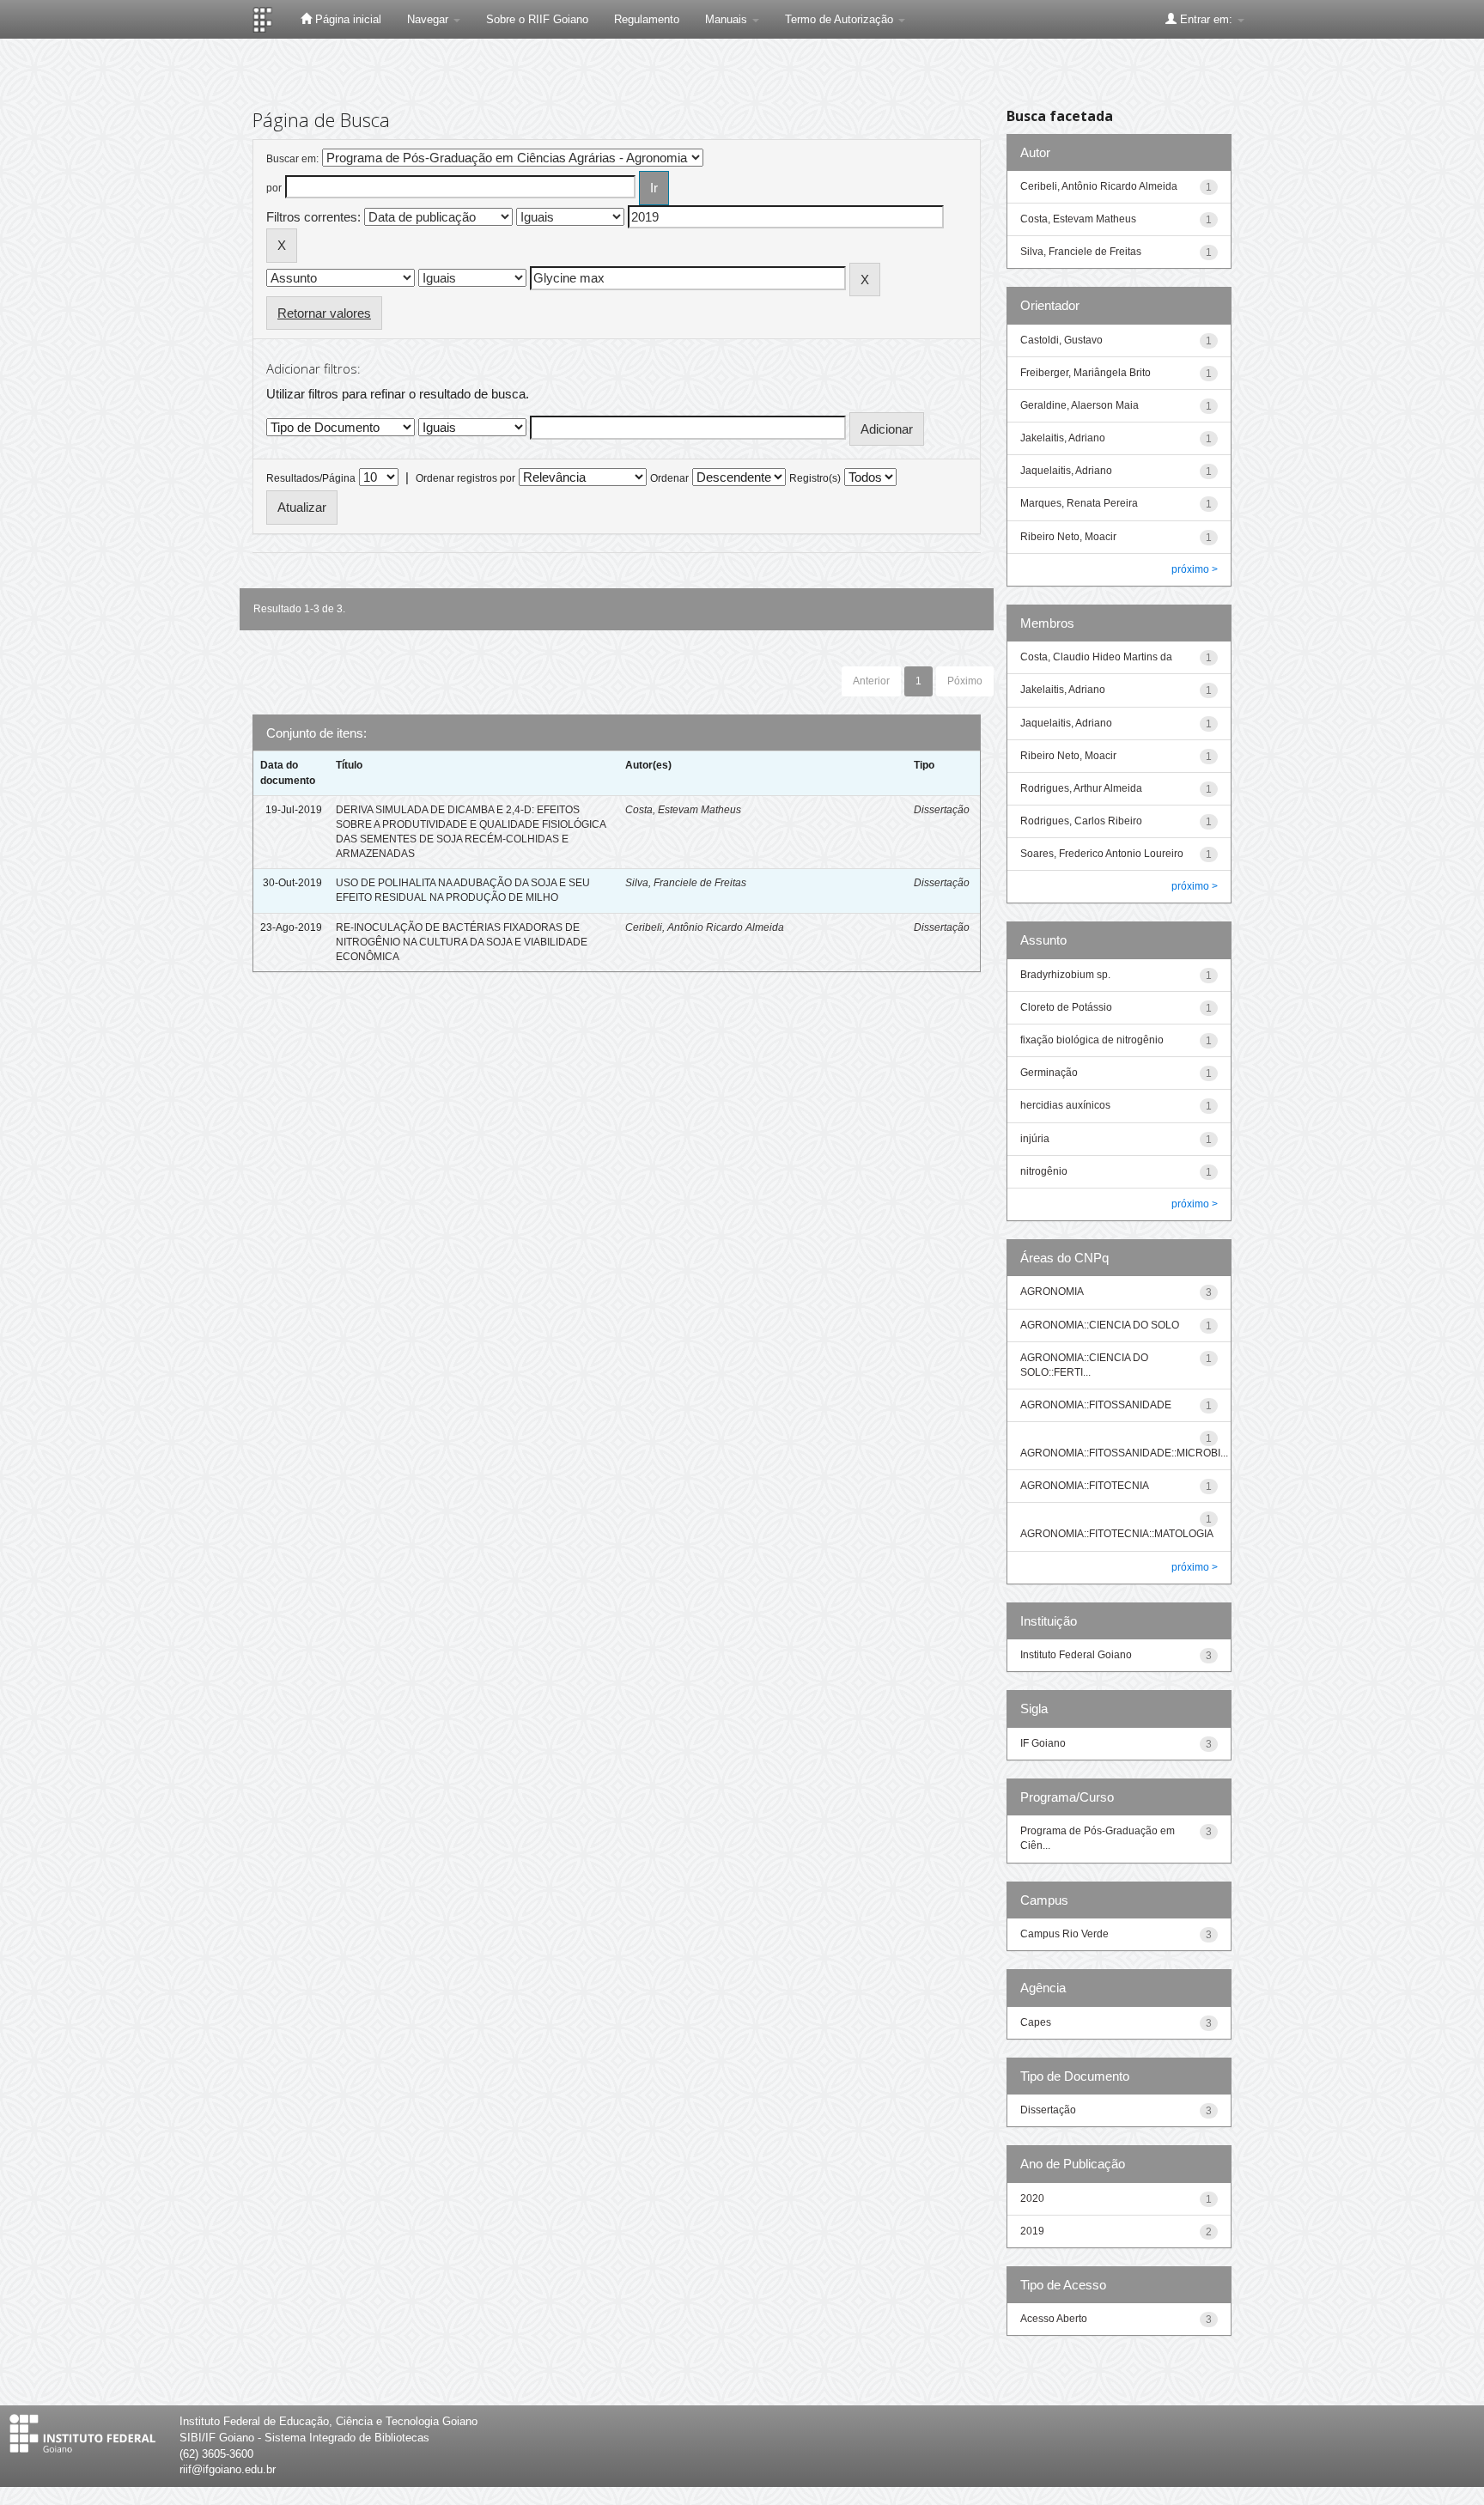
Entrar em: (1206, 19)
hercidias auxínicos (1065, 1105)
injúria (1035, 1139)
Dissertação (942, 810)
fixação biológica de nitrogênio (1092, 1040)
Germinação (1049, 1073)
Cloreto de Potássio (1066, 1007)
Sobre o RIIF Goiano (537, 19)
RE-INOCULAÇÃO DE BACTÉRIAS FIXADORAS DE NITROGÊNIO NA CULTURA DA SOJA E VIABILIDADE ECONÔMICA (462, 942)
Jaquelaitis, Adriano (1066, 471)
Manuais (728, 19)
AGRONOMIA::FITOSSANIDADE (1096, 1405)
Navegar (429, 19)
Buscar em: (292, 159)
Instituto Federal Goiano (1076, 1655)
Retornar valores (324, 313)
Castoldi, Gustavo (1061, 340)
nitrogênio (1044, 1171)
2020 (1032, 2198)
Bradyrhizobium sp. (1065, 975)
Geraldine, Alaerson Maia (1080, 405)
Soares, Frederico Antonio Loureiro (1102, 854)
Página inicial (347, 19)
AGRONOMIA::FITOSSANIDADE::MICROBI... (1124, 1453)
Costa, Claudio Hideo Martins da (1096, 657)
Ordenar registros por (465, 478)
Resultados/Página (311, 478)
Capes (1036, 2022)
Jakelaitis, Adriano (1063, 438)
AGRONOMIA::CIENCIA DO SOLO (1100, 1325)
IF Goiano (1043, 1743)
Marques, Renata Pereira (1079, 503)
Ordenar (669, 478)
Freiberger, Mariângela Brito (1086, 373)
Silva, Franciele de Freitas (686, 883)
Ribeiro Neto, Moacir (1068, 537)
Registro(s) (815, 478)
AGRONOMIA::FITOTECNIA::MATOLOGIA (1117, 1534)
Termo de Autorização (841, 19)
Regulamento (647, 19)
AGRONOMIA (1052, 1292)
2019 (1032, 2231)
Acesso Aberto (1054, 2319)
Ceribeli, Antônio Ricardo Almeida (705, 927)
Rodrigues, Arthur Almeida (1081, 788)
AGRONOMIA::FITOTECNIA (1085, 1486)
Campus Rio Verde (1064, 1934)
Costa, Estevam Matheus (683, 810)
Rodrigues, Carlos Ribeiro (1081, 821)
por (274, 188)
